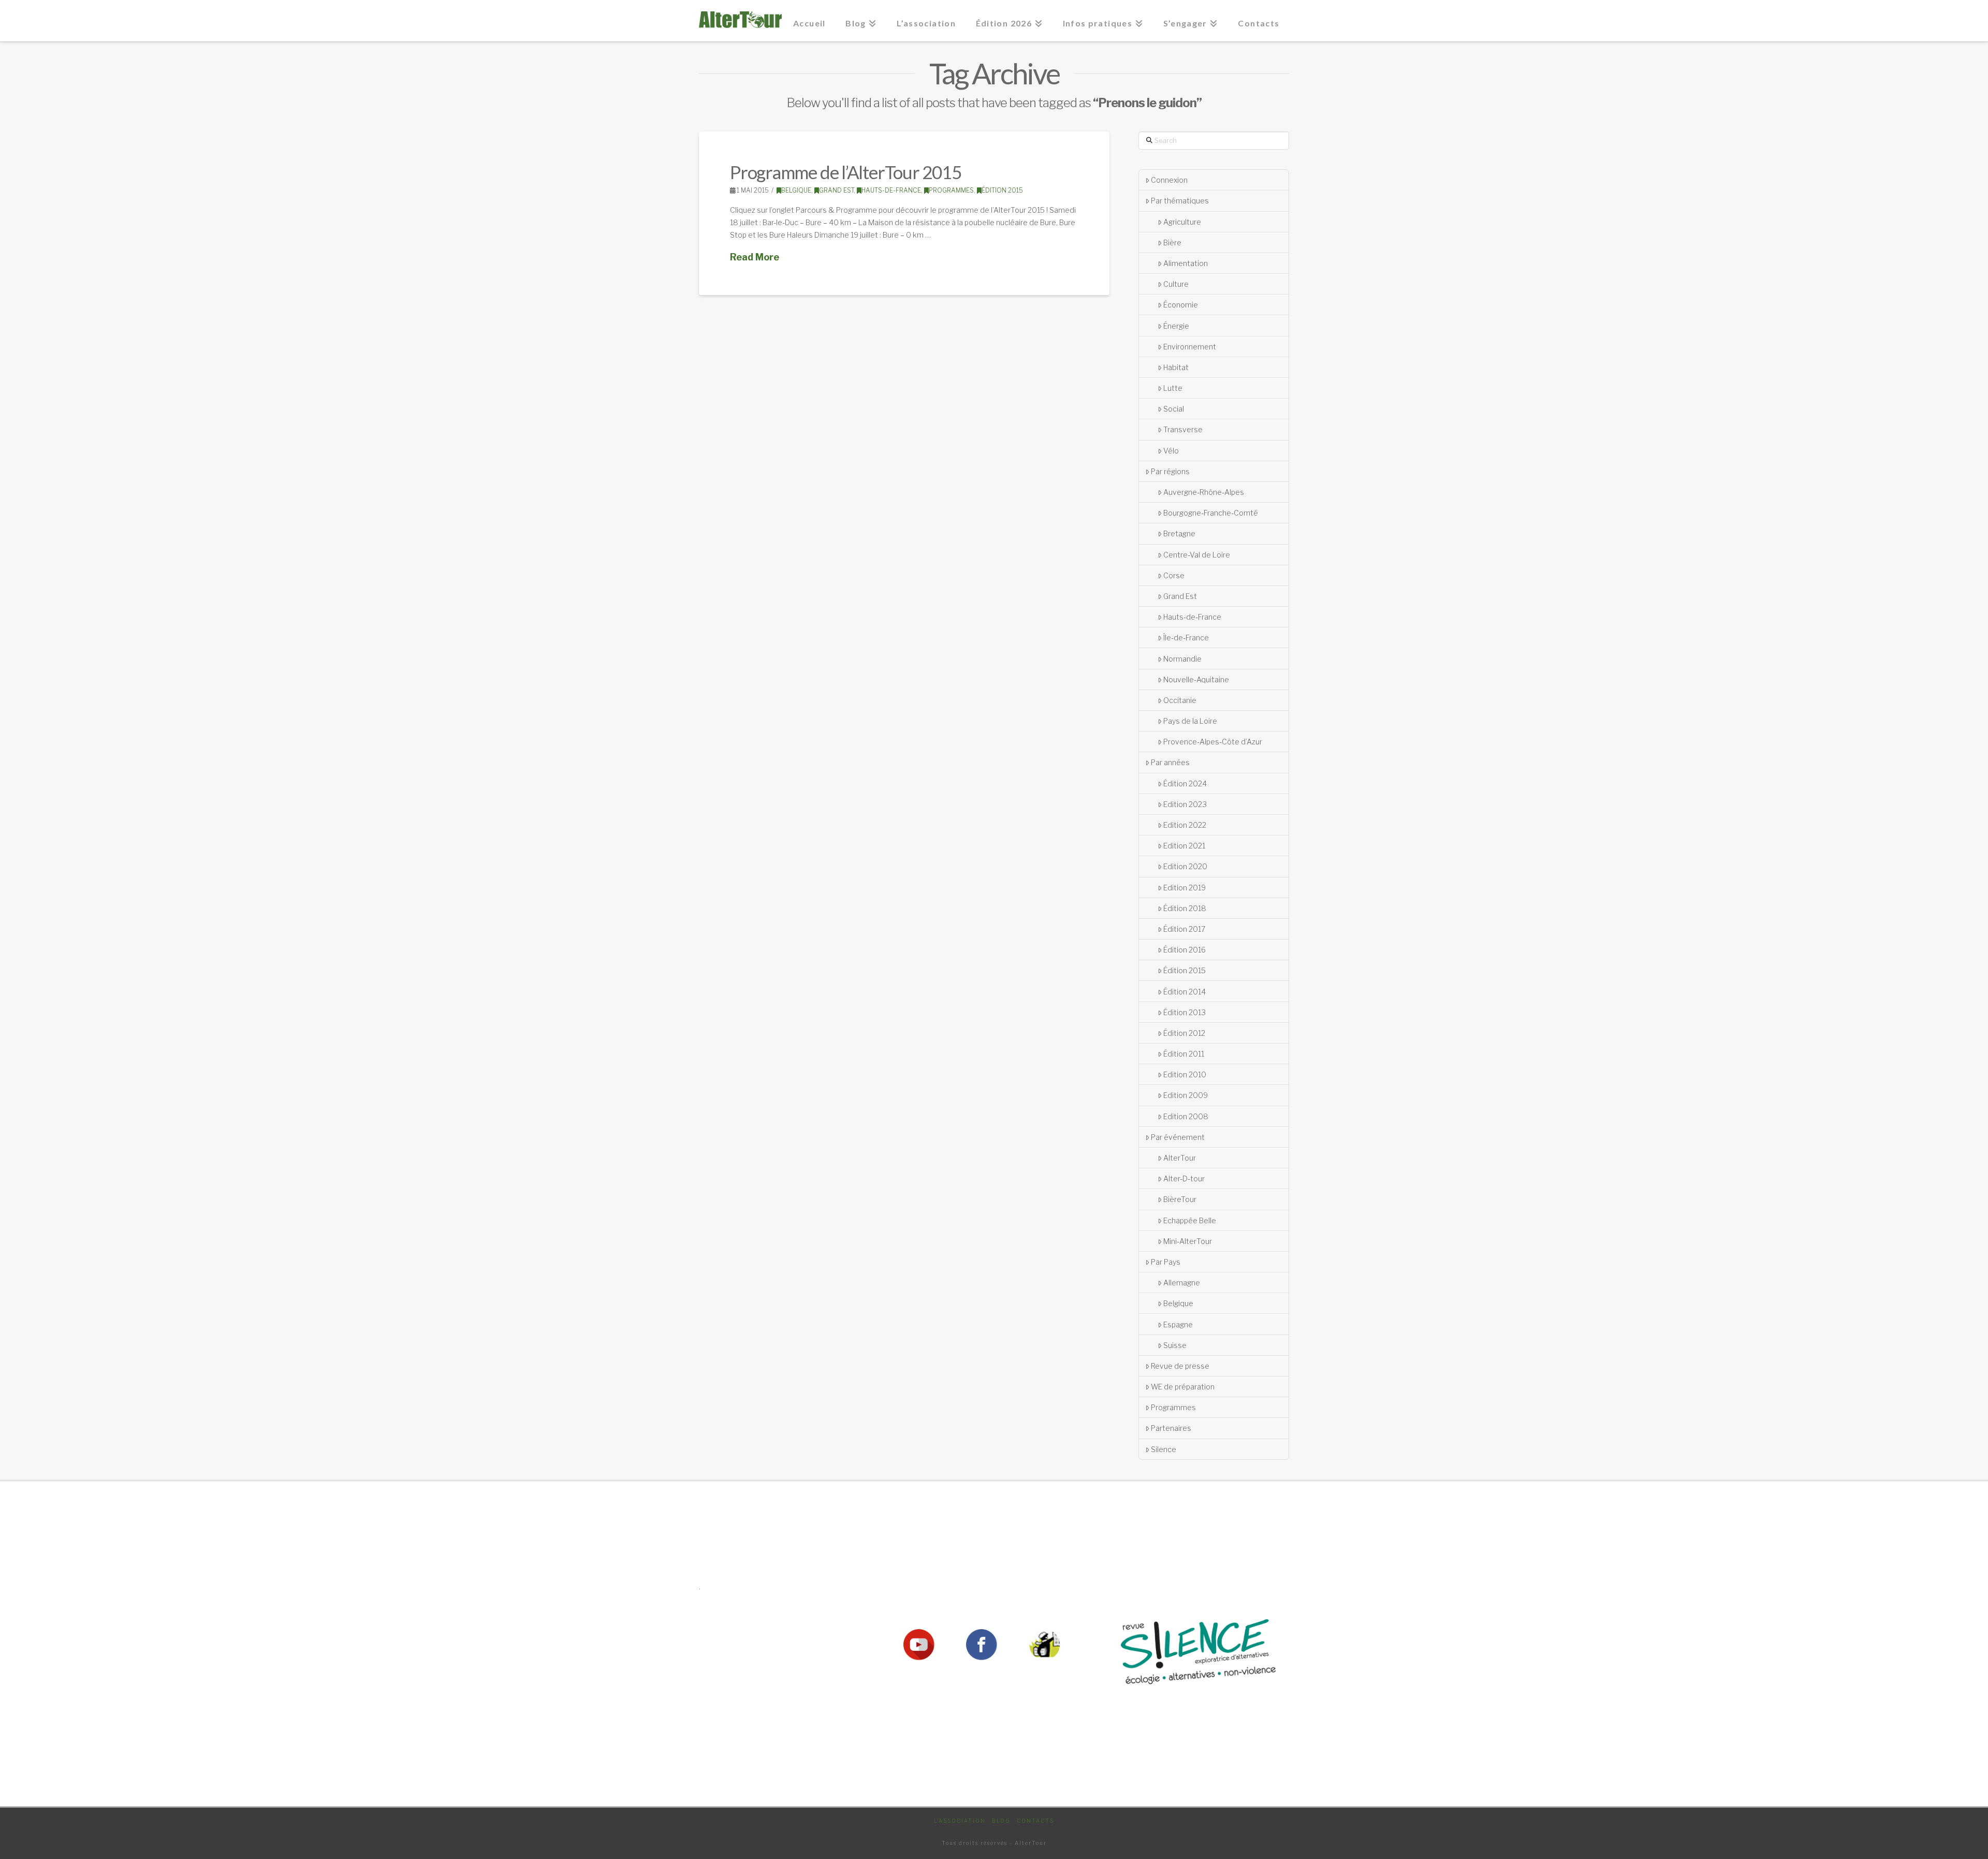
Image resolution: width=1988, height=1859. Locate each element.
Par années (1170, 762)
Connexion (1169, 180)
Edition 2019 (1185, 888)
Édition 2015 (1002, 190)
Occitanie (1180, 700)
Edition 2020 (1185, 866)
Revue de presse (1180, 1366)
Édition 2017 (1184, 929)
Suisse (1175, 1345)
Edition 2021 (1184, 846)
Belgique (796, 190)
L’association (960, 1821)
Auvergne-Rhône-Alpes (1204, 492)
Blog (1001, 1821)
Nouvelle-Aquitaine (1196, 679)
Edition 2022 (1185, 825)
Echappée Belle (1190, 1220)
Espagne (1178, 1324)
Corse (1174, 575)
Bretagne (1179, 533)
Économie (1181, 305)
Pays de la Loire (1190, 721)
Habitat (1176, 367)
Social (1174, 409)
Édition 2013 (1185, 1012)
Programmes (951, 190)
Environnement (1190, 347)
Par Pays (1166, 1262)
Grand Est (836, 190)
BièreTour (1180, 1199)
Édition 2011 (1184, 1054)
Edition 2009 (1186, 1095)
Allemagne (1182, 1283)
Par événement (1178, 1137)
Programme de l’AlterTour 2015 (845, 172)
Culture (1176, 284)
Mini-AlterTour (1188, 1241)
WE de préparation (1183, 1387)
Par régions (1170, 471)
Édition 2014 (1185, 992)
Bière (1172, 243)
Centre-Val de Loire (1197, 555)
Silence (1164, 1449)
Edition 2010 (1185, 1074)
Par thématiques (1180, 201)
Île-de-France (1186, 638)
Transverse (1183, 429)
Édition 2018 (1185, 908)
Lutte (1173, 388)
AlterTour (1180, 1158)
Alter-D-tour (1184, 1179)
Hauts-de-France (891, 190)
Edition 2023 (1185, 804)
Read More (755, 257)
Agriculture (1182, 222)
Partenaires (1171, 1428)
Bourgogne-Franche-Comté (1211, 513)
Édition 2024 (1185, 784)
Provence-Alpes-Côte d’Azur (1213, 742)
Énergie (1176, 326)
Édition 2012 (1184, 1033)
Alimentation (1186, 263)
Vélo (1171, 451)
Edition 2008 (1186, 1116)
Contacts (1035, 1821)
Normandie (1182, 659)
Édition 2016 (1185, 950)
